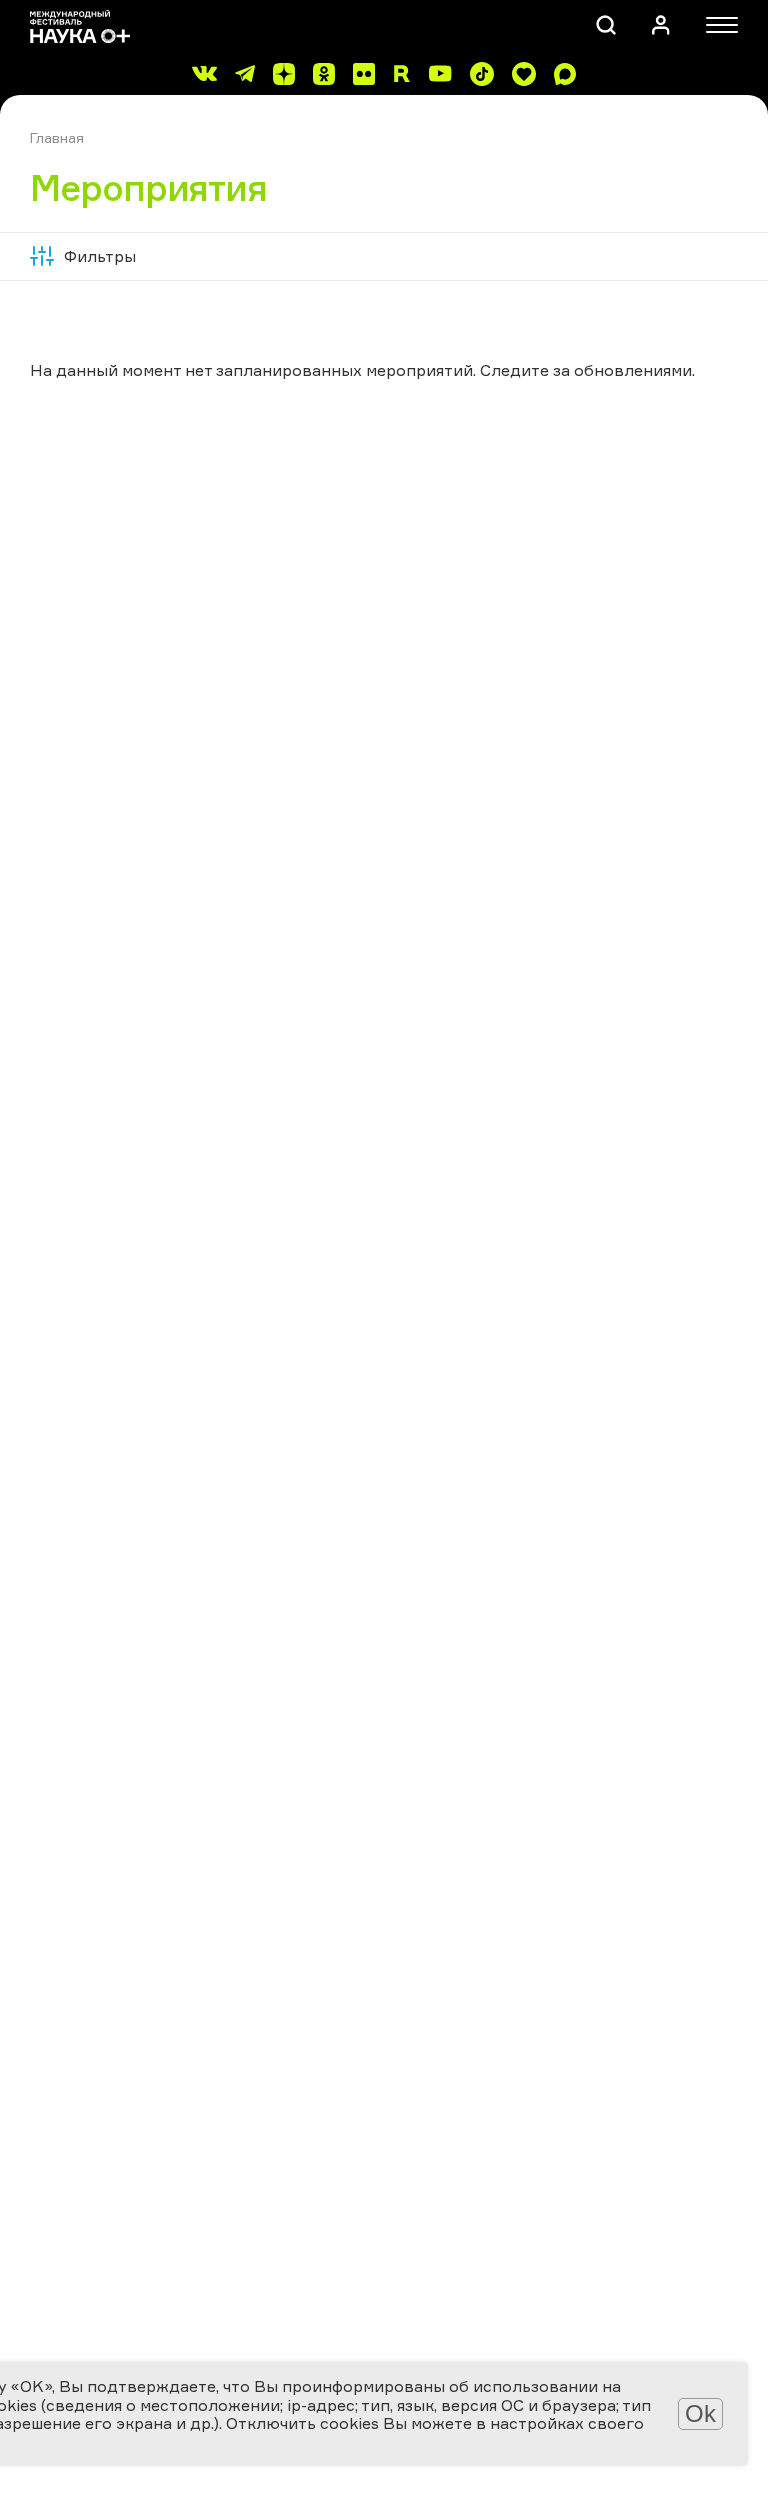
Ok (700, 2413)
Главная (57, 137)
